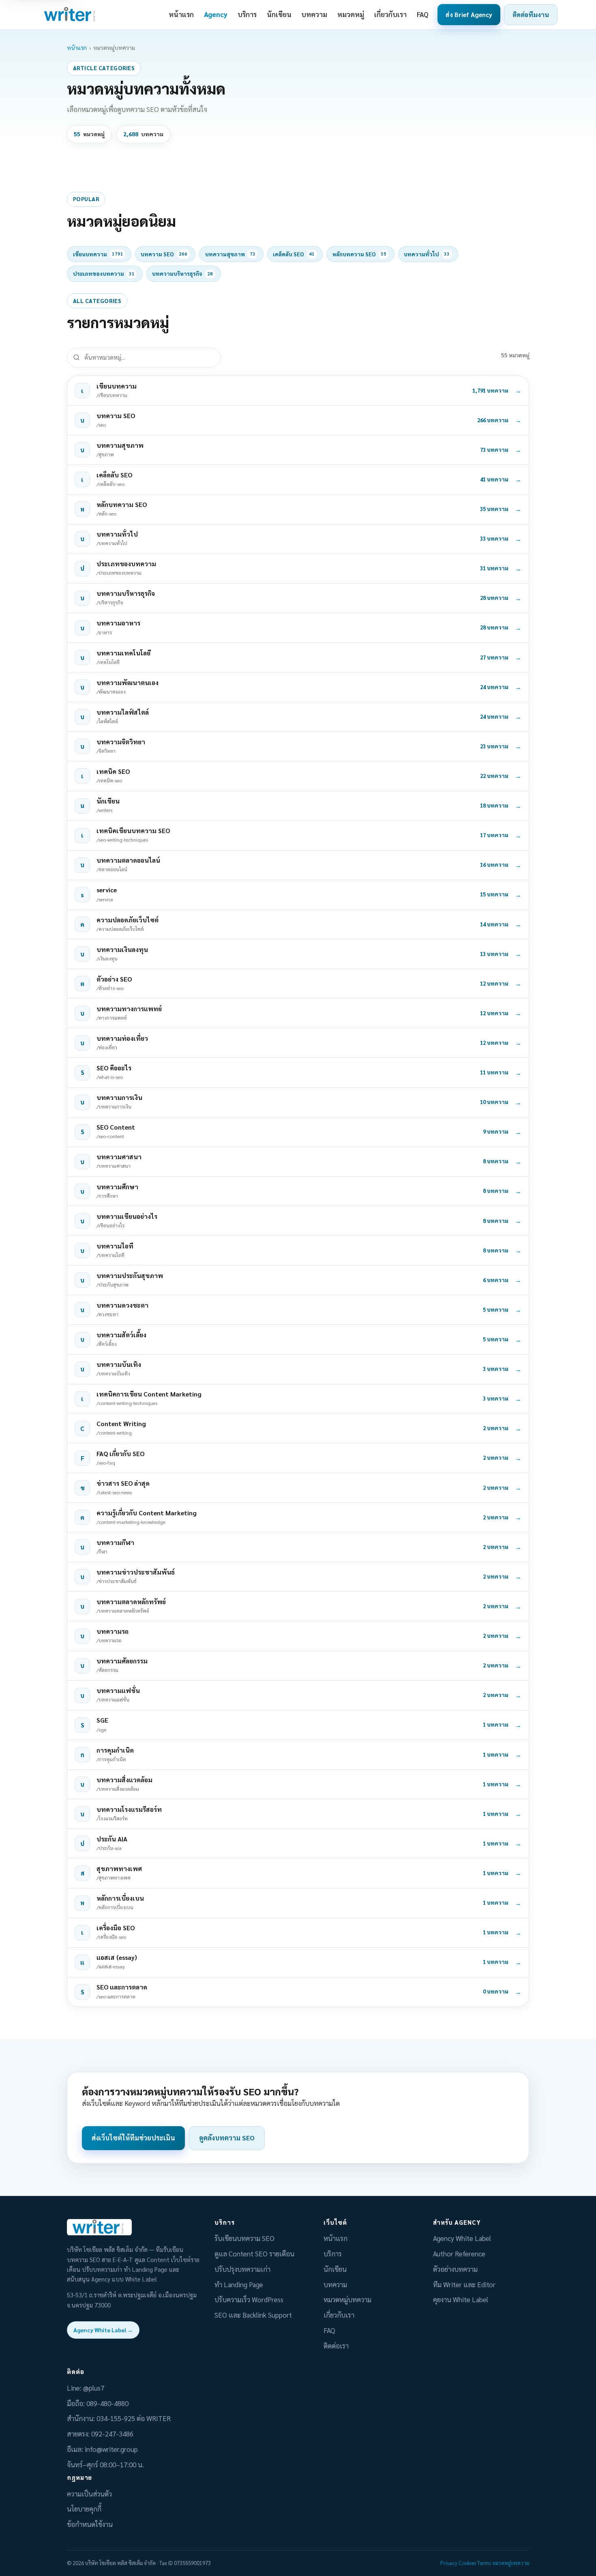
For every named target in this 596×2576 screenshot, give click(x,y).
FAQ (423, 14)
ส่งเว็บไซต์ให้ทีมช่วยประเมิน (133, 2138)
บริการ (247, 14)
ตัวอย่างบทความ (455, 2269)
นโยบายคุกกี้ (84, 2509)
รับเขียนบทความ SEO (244, 2238)
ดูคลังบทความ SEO (227, 2138)
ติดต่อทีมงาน (531, 14)
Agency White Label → (103, 2330)
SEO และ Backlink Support (253, 2315)
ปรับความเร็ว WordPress (249, 2299)
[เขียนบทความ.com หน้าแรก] (71, 15)
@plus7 (94, 2388)
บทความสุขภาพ (230, 254)
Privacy (449, 2563)
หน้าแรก (181, 14)
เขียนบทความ (98, 254)
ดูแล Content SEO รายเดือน (254, 2254)
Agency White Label (462, 2238)
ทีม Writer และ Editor (464, 2284)
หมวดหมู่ (351, 14)
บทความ (314, 14)
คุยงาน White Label (461, 2299)
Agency (216, 14)
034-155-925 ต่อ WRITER (134, 2418)
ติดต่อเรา (336, 2346)
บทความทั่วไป (427, 254)
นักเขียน (279, 14)
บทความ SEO (164, 254)
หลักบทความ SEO (359, 254)
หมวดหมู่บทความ (347, 2299)
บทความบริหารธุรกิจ (182, 274)
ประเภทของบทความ (104, 274)
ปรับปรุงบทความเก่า (242, 2269)
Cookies (467, 2563)
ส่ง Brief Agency (469, 14)
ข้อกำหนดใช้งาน (90, 2524)
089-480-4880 (107, 2403)
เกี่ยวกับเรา (390, 14)
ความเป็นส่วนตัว (89, 2494)
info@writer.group (111, 2449)
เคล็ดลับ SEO (294, 254)
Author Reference (459, 2254)
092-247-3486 (112, 2434)
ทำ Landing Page (239, 2284)
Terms (484, 2563)
